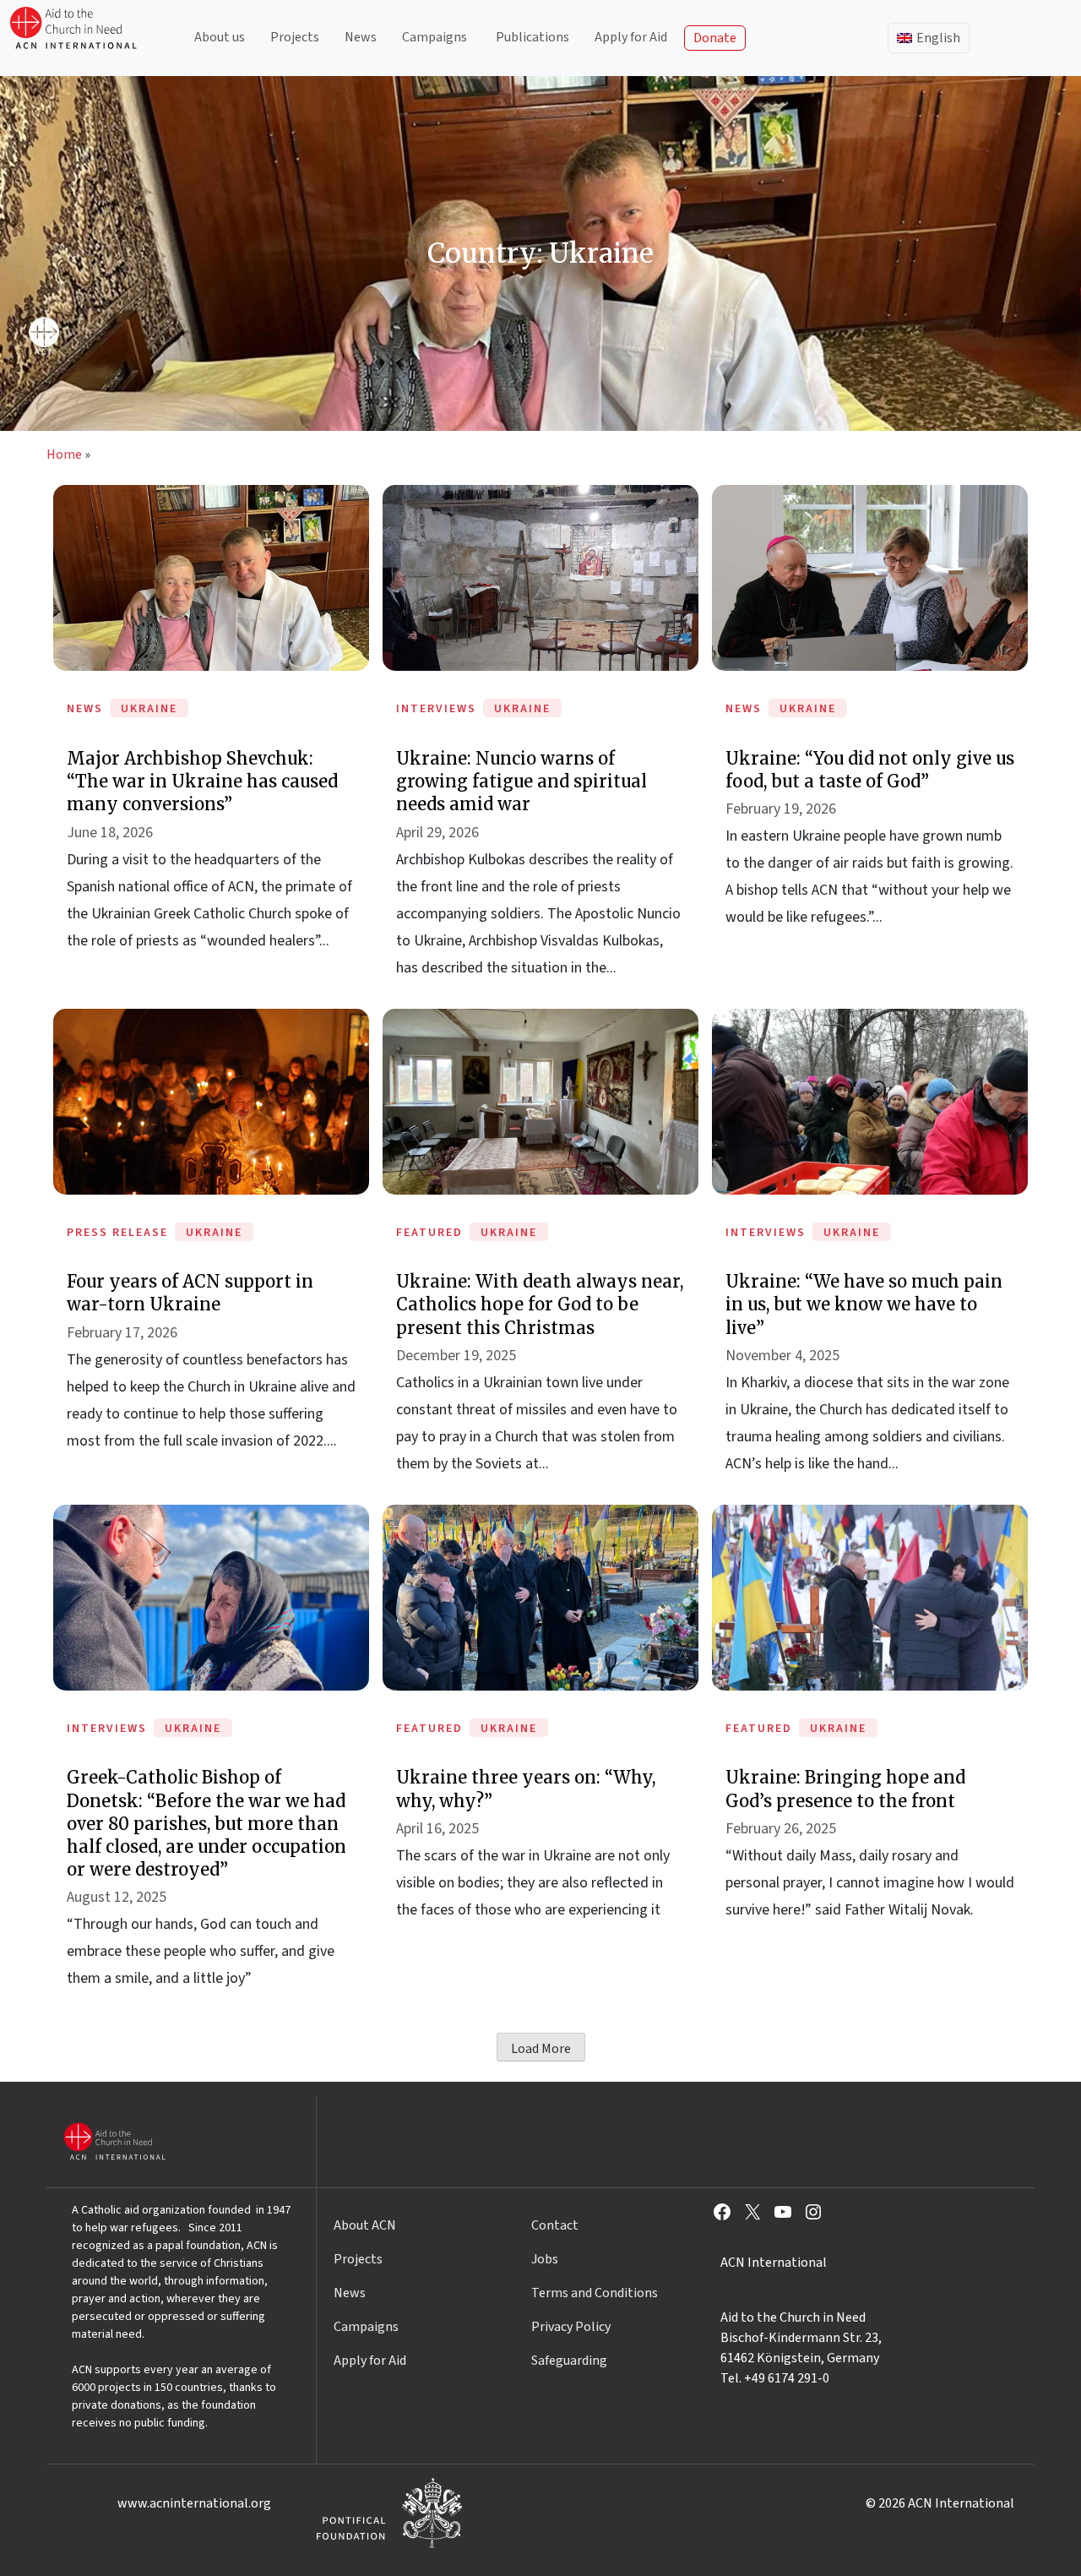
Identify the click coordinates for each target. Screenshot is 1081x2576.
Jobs (545, 2259)
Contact (555, 2225)
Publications (532, 37)
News (361, 37)
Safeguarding (569, 2361)
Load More (541, 2049)
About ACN (365, 2225)
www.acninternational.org (194, 2503)
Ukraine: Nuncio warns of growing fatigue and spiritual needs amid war (521, 781)
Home (64, 455)
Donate (715, 38)
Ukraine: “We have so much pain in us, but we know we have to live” (864, 1304)
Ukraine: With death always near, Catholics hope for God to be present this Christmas (540, 1304)
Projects (295, 37)
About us (220, 37)
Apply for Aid (631, 37)
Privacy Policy (571, 2327)
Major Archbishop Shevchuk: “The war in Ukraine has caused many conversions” (202, 781)
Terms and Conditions (595, 2293)
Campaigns (435, 37)
